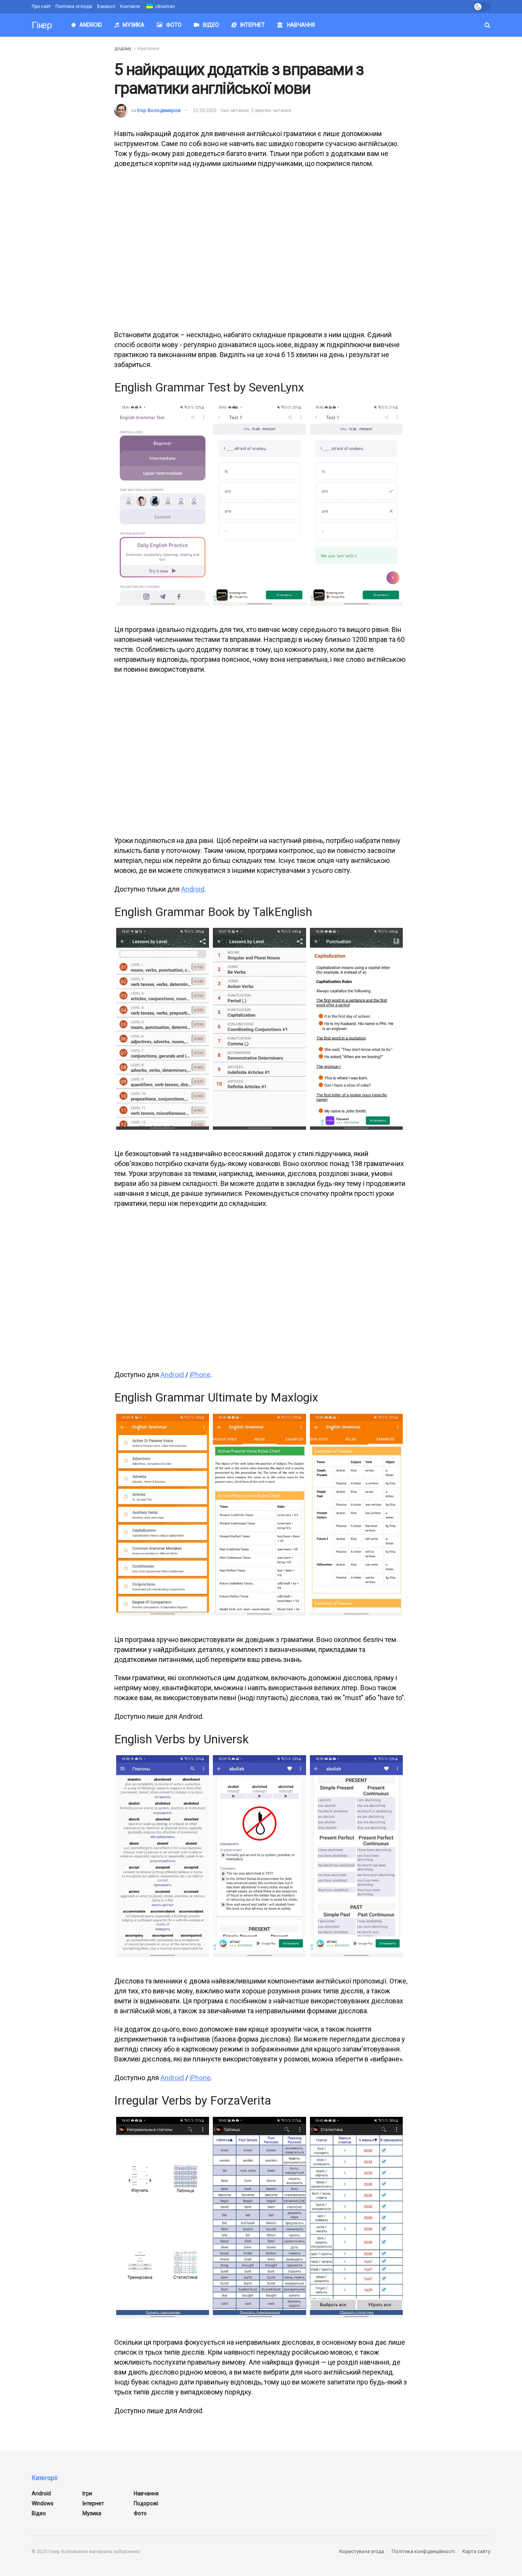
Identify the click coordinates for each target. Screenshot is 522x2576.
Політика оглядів (74, 6)
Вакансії (106, 6)
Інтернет (253, 25)
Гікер (42, 25)
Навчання (301, 25)
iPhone (200, 1375)
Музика (134, 25)
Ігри (87, 2493)
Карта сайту (476, 2551)
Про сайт (41, 6)
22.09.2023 (205, 110)
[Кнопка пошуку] (487, 25)
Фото (174, 25)
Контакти (130, 6)
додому (123, 49)
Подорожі (146, 2503)
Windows (43, 2503)
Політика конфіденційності (423, 2551)
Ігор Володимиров (159, 110)
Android (91, 25)
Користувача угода (362, 2551)
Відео (211, 25)
